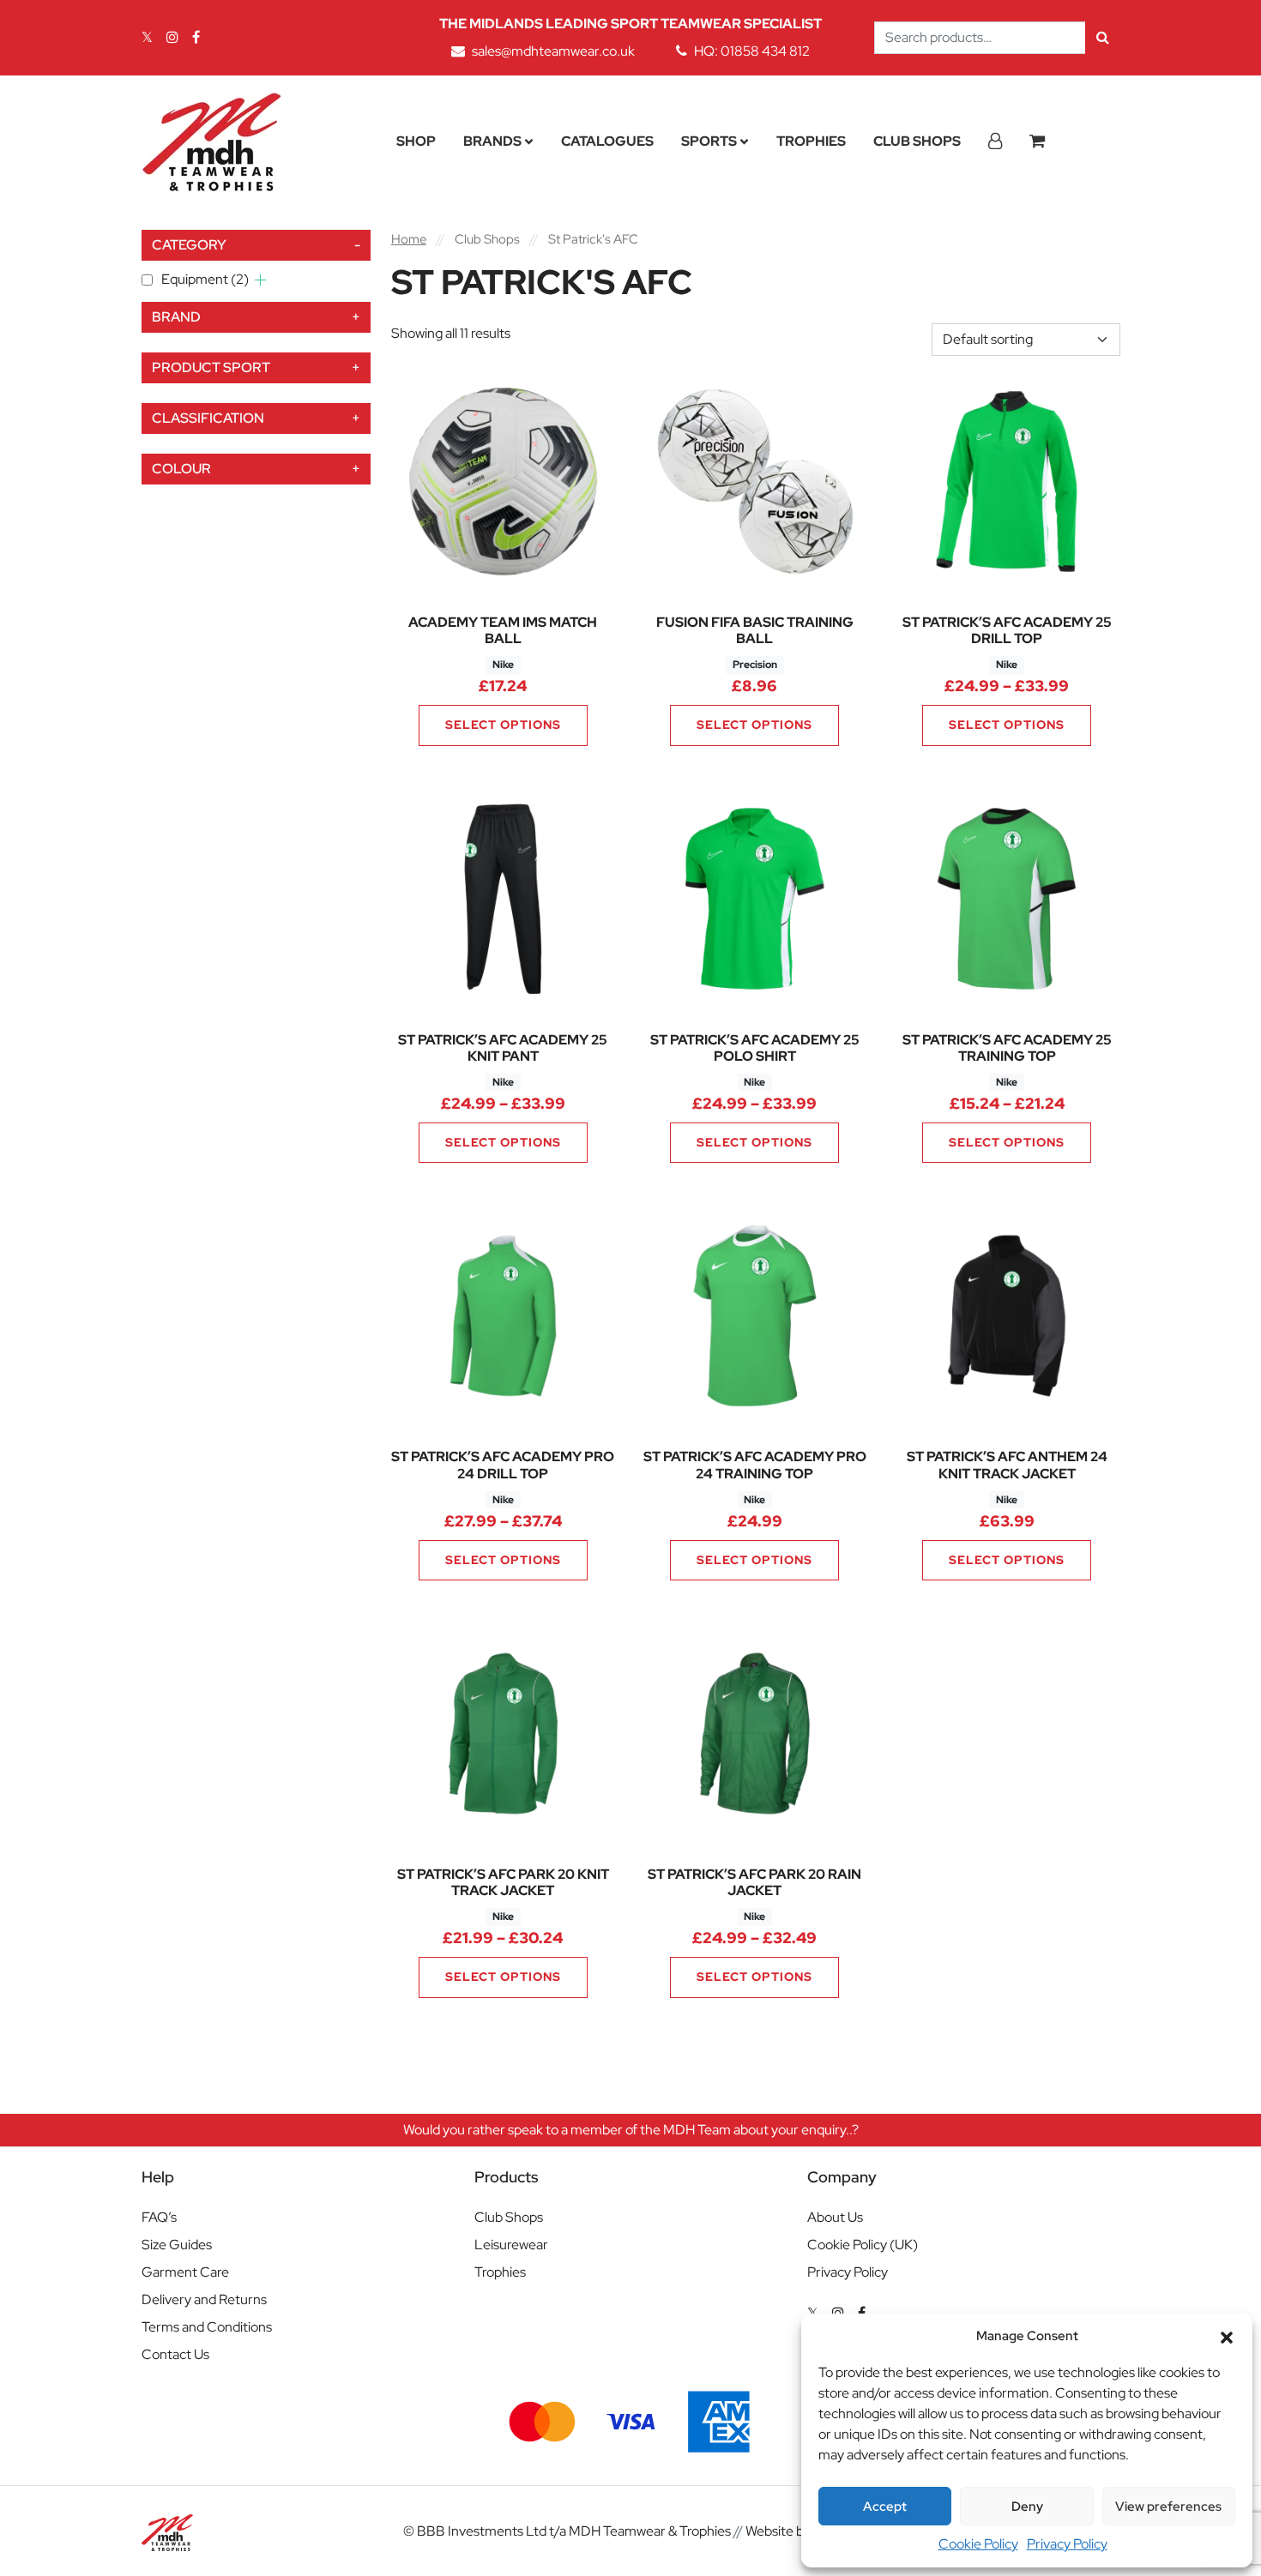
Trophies (811, 141)
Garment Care (185, 2272)
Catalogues (607, 141)
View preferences (1168, 2507)
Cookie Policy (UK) (863, 2245)
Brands (492, 141)
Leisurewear (511, 2245)
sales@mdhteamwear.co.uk (553, 51)
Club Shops (917, 141)
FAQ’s (159, 2217)
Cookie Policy (978, 2544)
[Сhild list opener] (260, 280)
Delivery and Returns (204, 2299)
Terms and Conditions (207, 2327)
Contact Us (175, 2354)
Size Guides (177, 2245)
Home (409, 239)
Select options (503, 725)
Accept (885, 2507)
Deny (1027, 2507)
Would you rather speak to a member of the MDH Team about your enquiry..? (631, 2130)
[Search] (1103, 38)
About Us (835, 2217)
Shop (416, 141)
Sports (709, 141)
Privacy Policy (1067, 2544)
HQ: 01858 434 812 (752, 51)
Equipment (205, 279)
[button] (1227, 2336)
